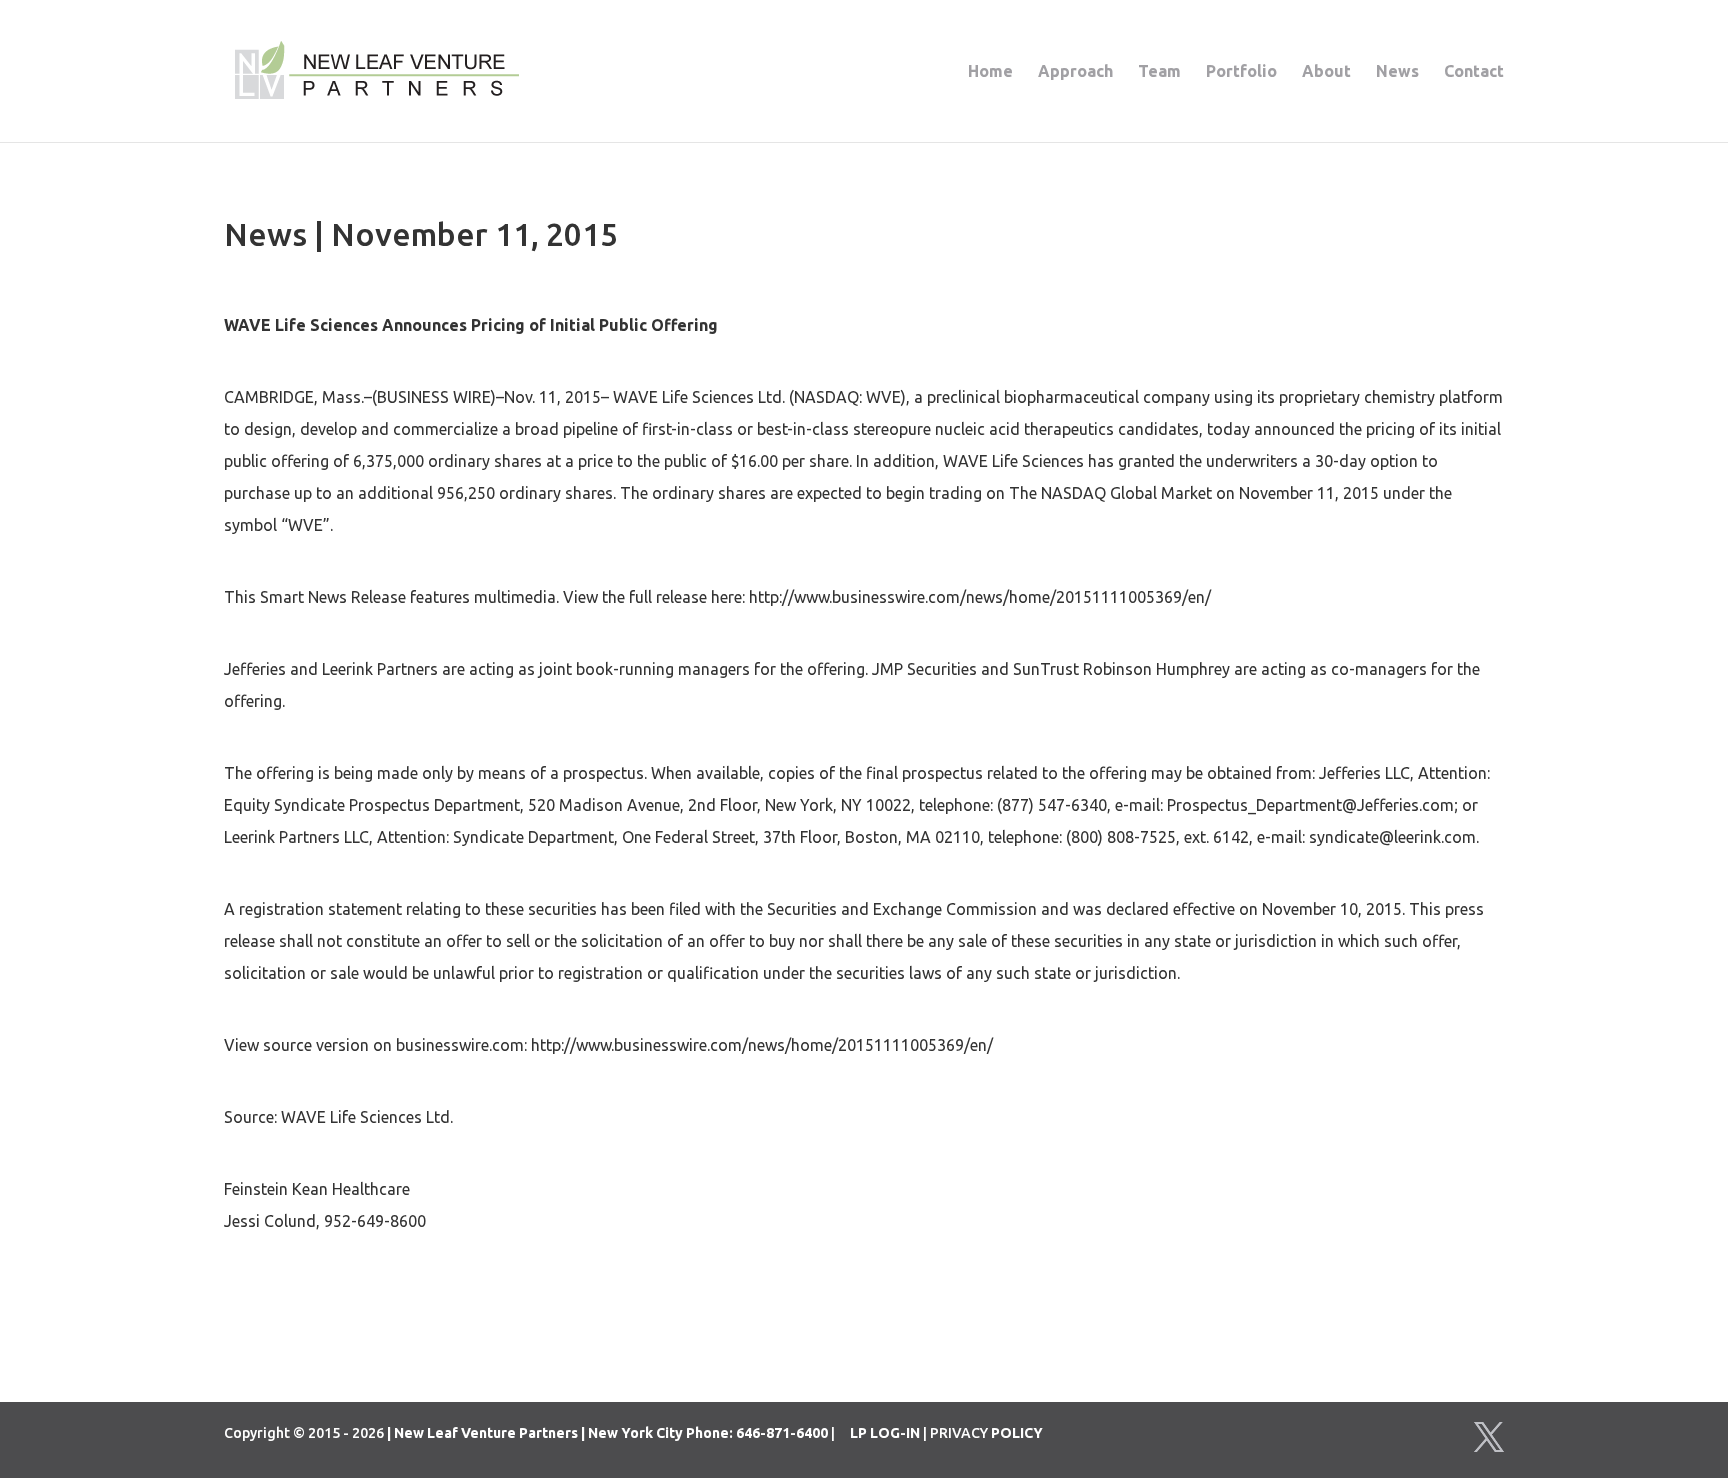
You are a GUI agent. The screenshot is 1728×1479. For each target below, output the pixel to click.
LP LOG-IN (885, 1433)
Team (1159, 72)
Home (990, 72)
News (1397, 72)
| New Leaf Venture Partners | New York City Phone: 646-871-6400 (607, 1433)
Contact (1474, 72)
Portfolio (1241, 72)
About (1326, 72)
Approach (1075, 72)
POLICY (1017, 1433)
